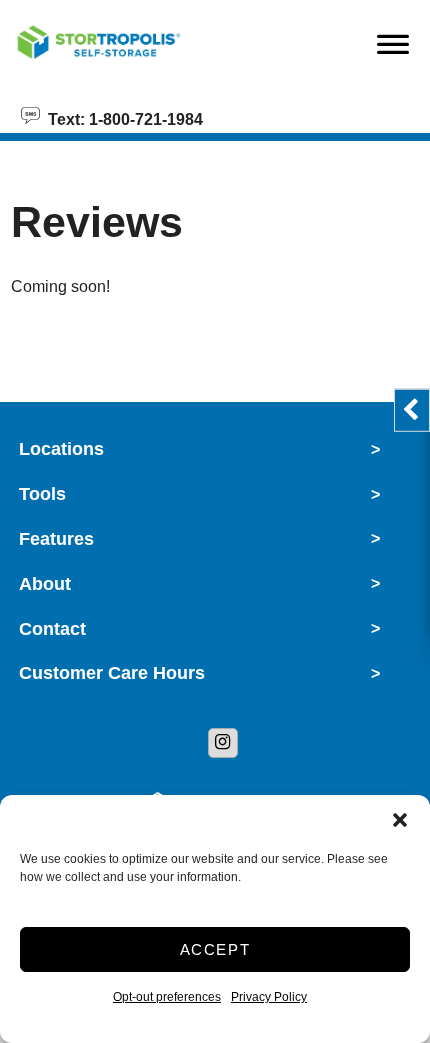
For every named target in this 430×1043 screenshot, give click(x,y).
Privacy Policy (269, 997)
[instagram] (223, 743)
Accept (215, 949)
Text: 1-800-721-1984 (121, 118)
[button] (400, 820)
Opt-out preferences (167, 997)
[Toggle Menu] (393, 49)
